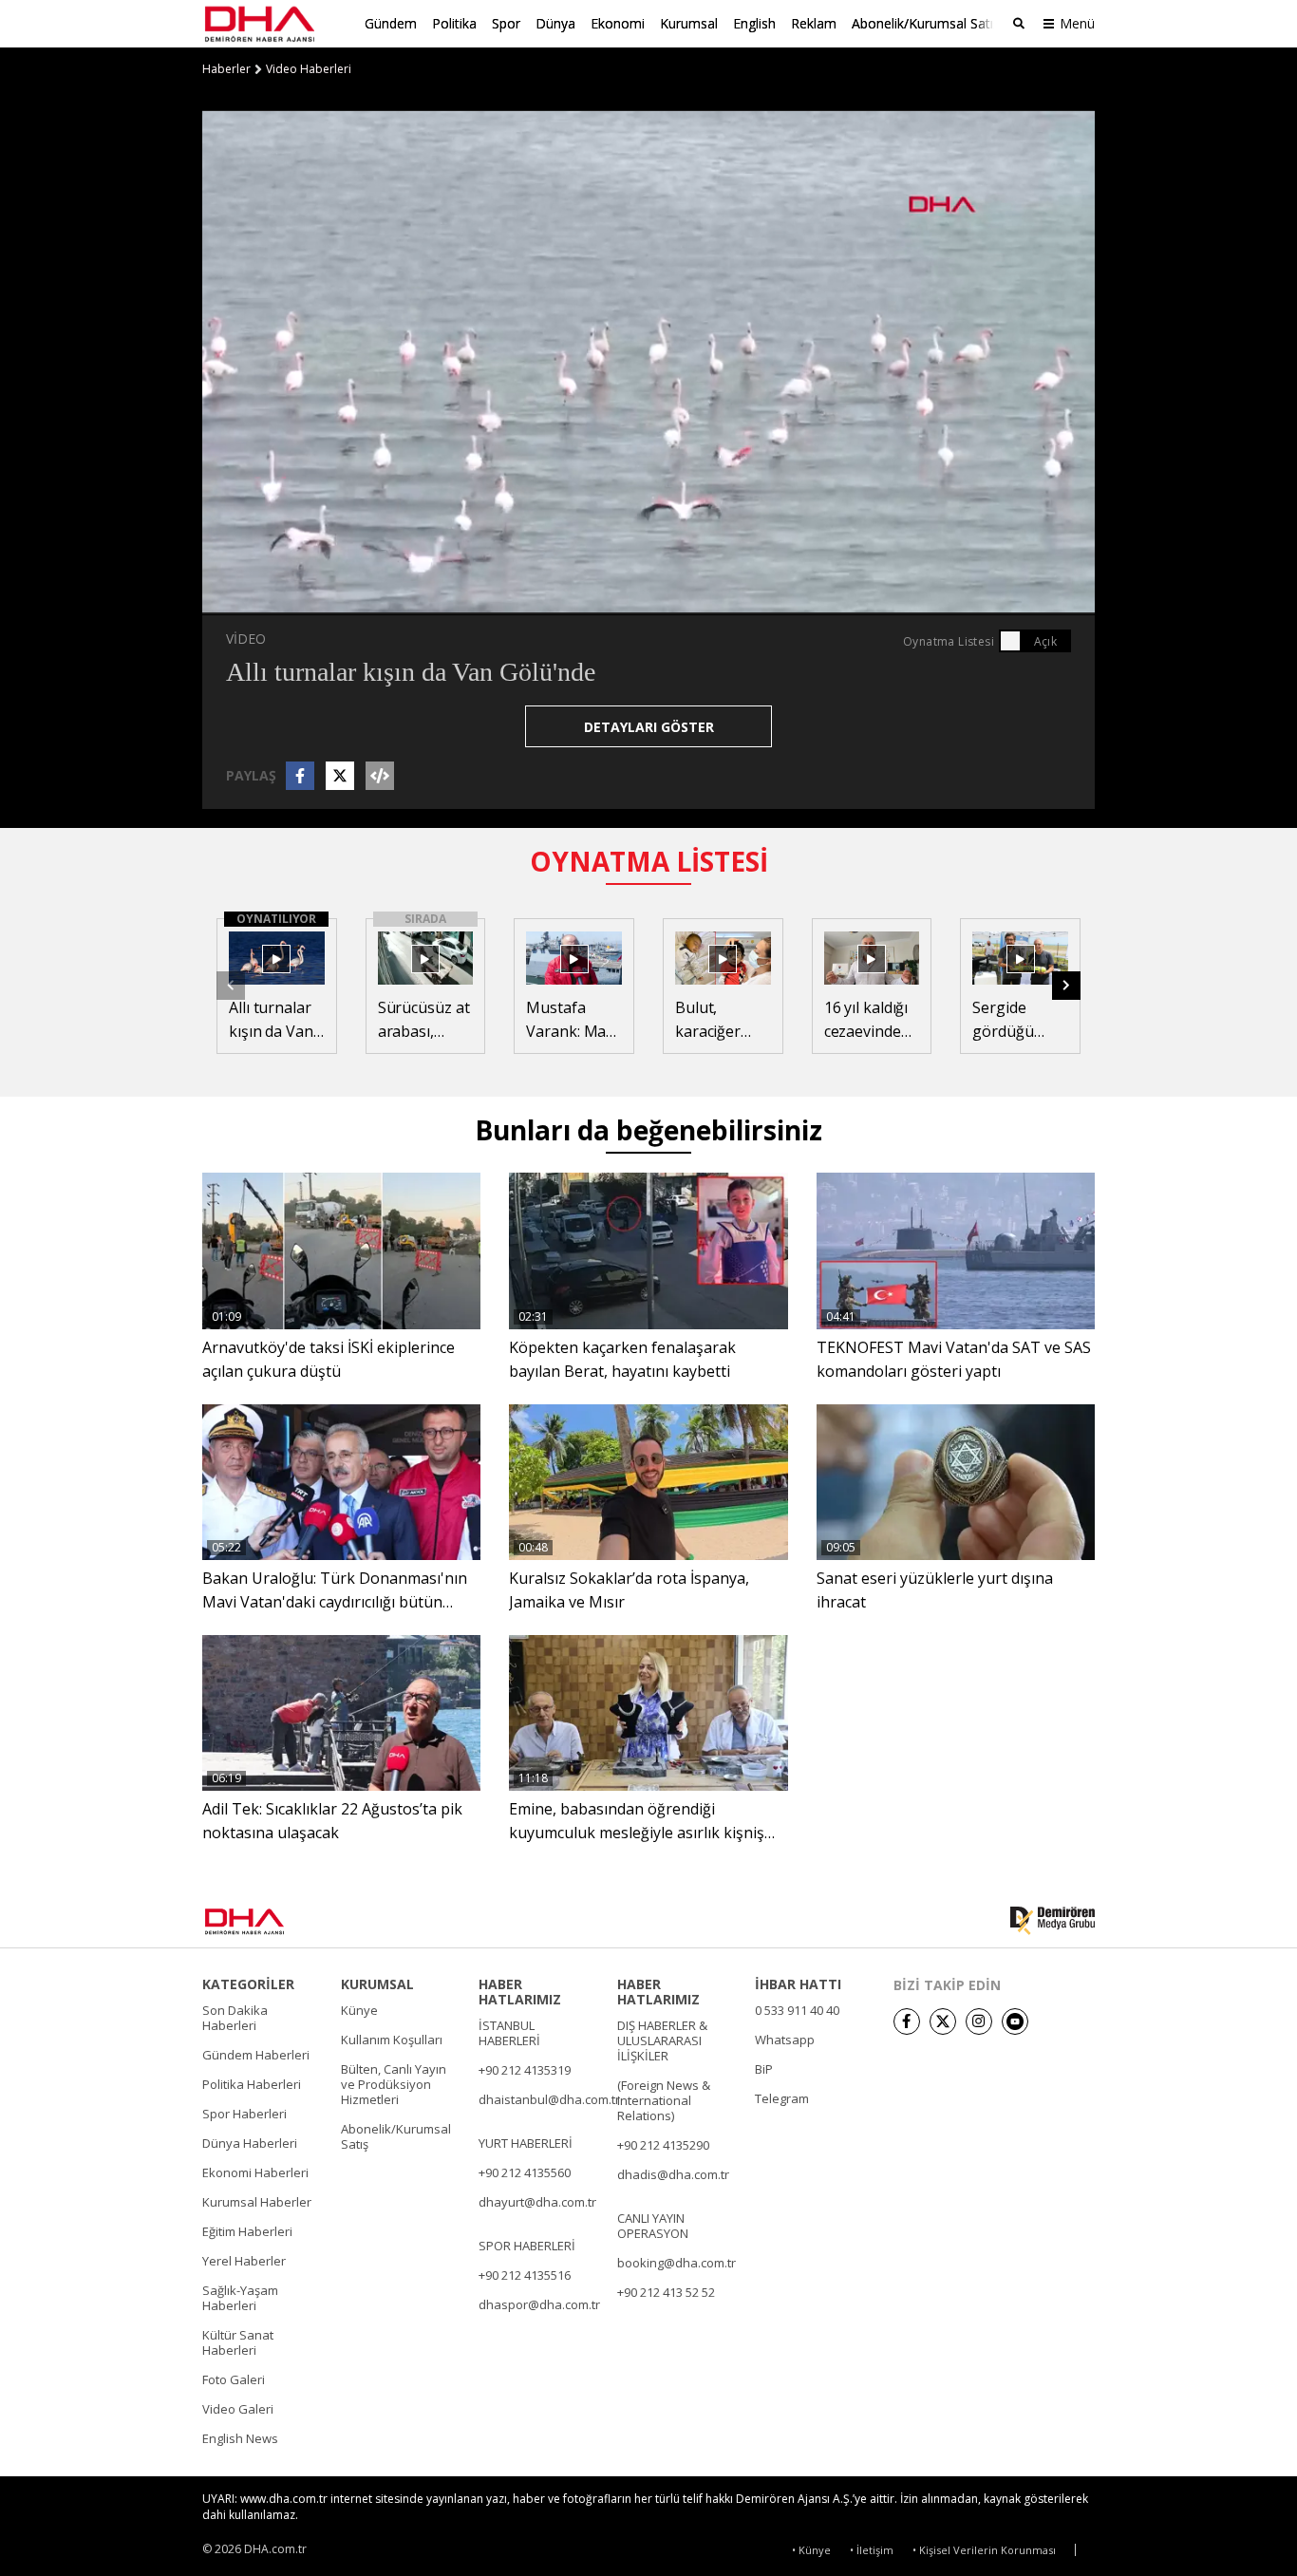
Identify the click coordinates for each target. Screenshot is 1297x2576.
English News (240, 2438)
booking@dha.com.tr (677, 2263)
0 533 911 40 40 (797, 2010)
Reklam (814, 23)
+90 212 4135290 (663, 2145)
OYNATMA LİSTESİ (649, 861)
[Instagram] (979, 2021)
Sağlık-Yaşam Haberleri (240, 2298)
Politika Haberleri (252, 2084)
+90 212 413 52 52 (666, 2292)
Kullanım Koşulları (392, 2040)
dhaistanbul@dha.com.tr (549, 2099)
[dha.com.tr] (272, 1921)
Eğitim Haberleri (247, 2231)
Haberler (226, 69)
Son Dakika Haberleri (235, 2018)
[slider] (689, 600)
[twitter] (943, 2021)
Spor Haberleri (244, 2114)
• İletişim (872, 2550)
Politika (454, 23)
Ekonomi (618, 23)
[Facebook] (907, 2021)
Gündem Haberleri (256, 2055)
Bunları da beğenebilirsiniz (648, 1130)
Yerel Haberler (244, 2261)
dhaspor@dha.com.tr (539, 2304)
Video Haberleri (309, 69)
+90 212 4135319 (525, 2070)
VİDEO (246, 639)
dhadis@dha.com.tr (673, 2174)
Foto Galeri (234, 2379)
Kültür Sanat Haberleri (238, 2342)
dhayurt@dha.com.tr (537, 2202)
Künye (359, 2010)
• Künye (811, 2550)
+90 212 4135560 (525, 2172)
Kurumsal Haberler (257, 2202)
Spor (506, 23)
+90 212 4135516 (525, 2275)
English (754, 23)
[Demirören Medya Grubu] (1053, 1921)
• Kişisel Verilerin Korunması (984, 2550)
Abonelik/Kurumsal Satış (926, 23)
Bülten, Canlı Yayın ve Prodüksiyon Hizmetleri (394, 2084)
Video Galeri (238, 2409)
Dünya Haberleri (250, 2143)
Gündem (391, 23)
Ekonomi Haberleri (255, 2172)
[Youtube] (1015, 2021)
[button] (259, 600)
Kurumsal (689, 23)
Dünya (555, 23)
